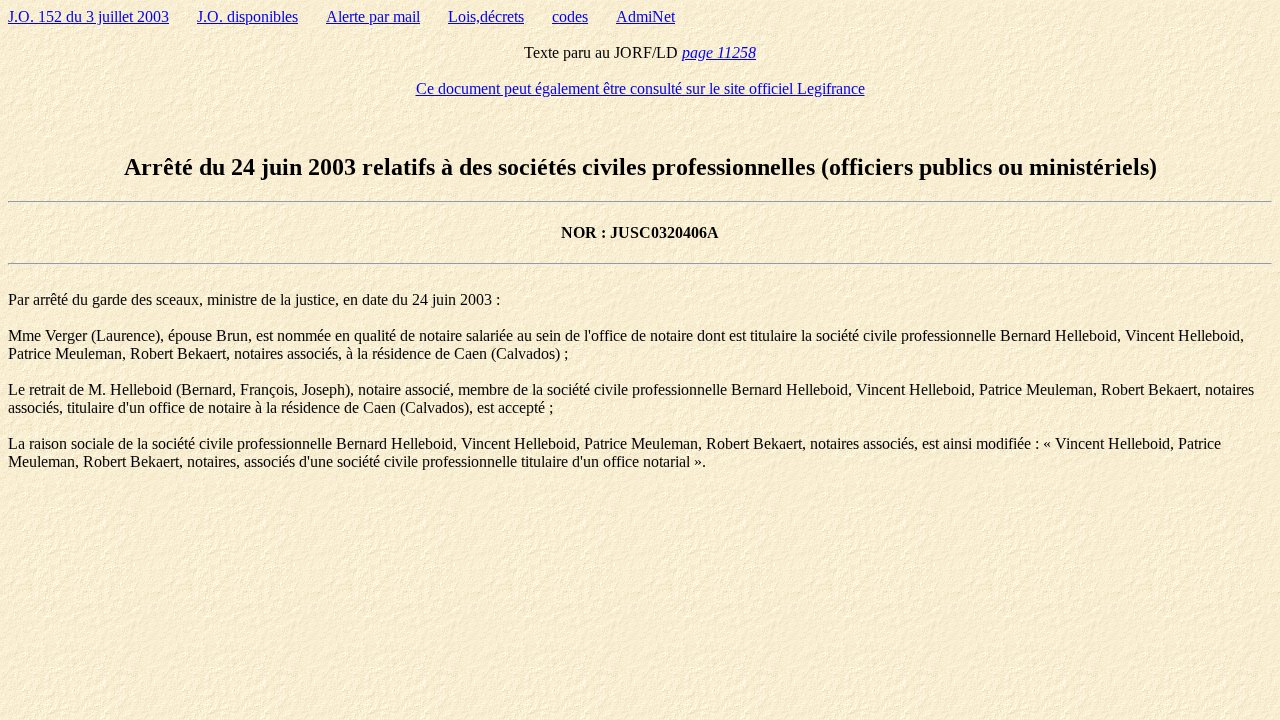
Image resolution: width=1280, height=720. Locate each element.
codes (570, 16)
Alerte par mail (373, 16)
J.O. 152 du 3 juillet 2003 (88, 16)
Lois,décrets (486, 16)
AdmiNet (645, 16)
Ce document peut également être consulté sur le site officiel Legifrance (640, 88)
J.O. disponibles (247, 16)
